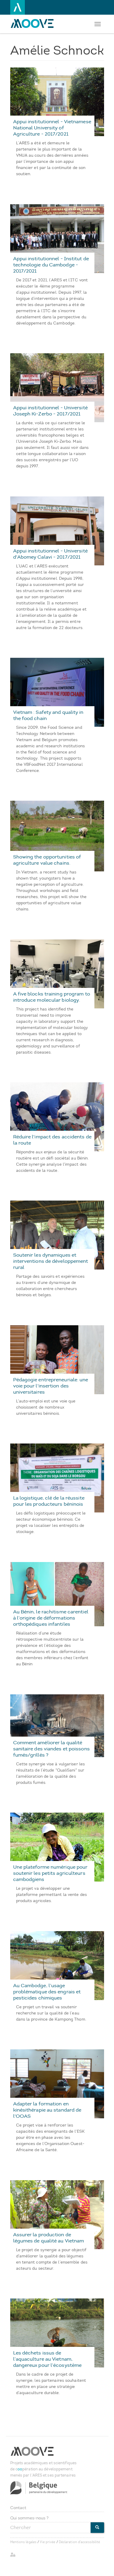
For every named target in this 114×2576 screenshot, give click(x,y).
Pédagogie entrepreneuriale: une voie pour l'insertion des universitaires (51, 1386)
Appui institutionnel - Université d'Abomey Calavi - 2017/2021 (50, 554)
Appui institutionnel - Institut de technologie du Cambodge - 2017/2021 (51, 265)
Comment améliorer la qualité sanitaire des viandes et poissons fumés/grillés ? (51, 1749)
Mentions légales (24, 2542)
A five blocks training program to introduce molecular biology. (52, 997)
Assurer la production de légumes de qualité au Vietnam (49, 2238)
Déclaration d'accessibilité (80, 2542)
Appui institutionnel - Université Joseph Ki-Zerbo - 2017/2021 (50, 411)
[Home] (34, 23)
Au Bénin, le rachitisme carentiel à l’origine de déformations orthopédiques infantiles (51, 1618)
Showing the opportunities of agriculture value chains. (47, 860)
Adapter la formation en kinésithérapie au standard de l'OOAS (47, 2110)
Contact (18, 2508)
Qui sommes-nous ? (30, 2518)
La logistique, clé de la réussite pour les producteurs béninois (49, 1501)
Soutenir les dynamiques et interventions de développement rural (51, 1261)
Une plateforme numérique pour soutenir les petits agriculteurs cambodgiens (50, 1873)
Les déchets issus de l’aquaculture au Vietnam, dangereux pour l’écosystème (47, 2359)
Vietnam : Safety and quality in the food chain (48, 715)
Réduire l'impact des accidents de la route (52, 1140)
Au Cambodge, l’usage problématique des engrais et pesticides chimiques (47, 1992)
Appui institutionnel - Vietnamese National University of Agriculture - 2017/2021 (52, 128)
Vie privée (47, 2542)
